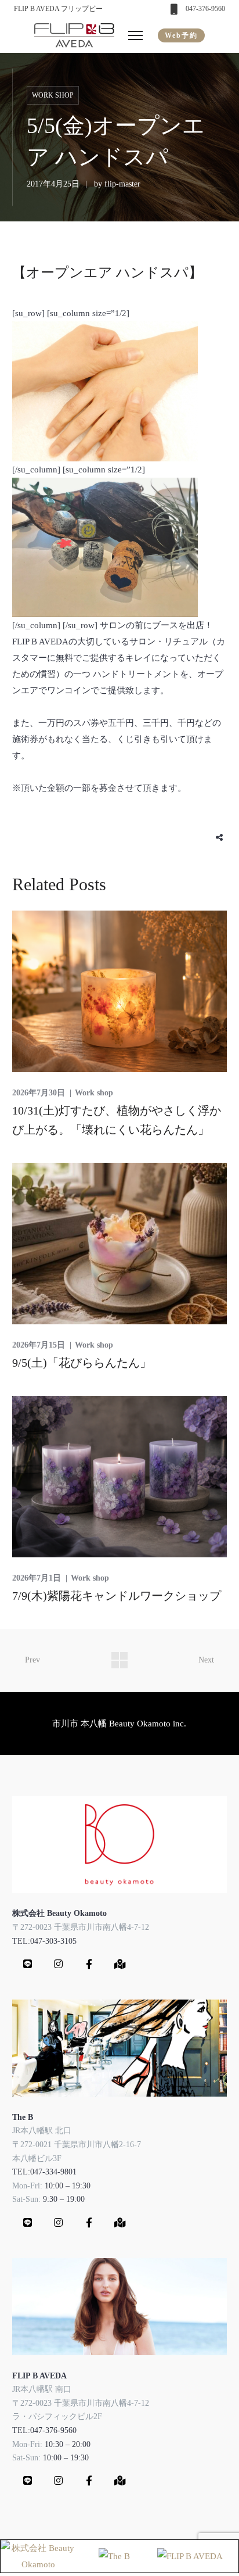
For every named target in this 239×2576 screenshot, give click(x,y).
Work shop (53, 95)
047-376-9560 (205, 9)
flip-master (122, 184)
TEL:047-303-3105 (44, 1941)
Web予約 (181, 35)
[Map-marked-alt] (120, 1964)
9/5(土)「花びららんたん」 (82, 1363)
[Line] (28, 1964)
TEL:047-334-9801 (44, 2172)
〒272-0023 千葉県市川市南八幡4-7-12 (81, 1927)
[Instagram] (59, 1964)
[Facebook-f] (89, 1964)
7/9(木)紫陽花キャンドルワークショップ (117, 1596)
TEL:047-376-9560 (44, 2430)
